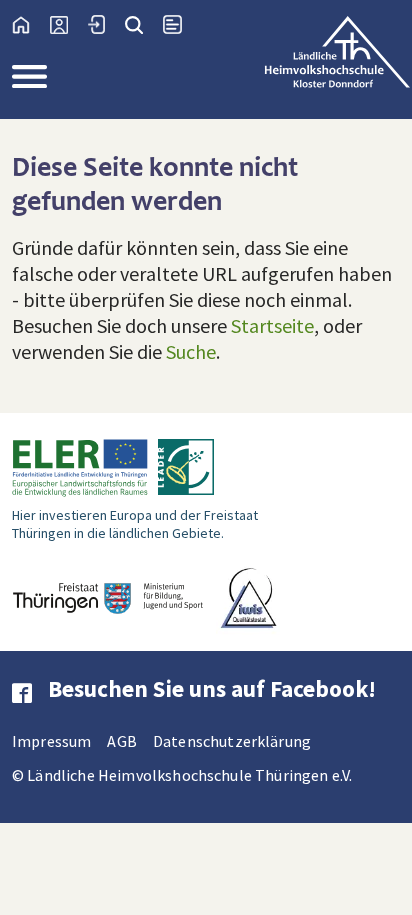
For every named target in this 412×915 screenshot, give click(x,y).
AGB (121, 741)
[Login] (106, 24)
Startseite (272, 325)
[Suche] (144, 25)
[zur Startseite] (31, 25)
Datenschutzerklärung (232, 741)
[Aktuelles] (182, 24)
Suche (191, 351)
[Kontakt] (69, 25)
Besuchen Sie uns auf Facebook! (212, 688)
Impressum (51, 741)
